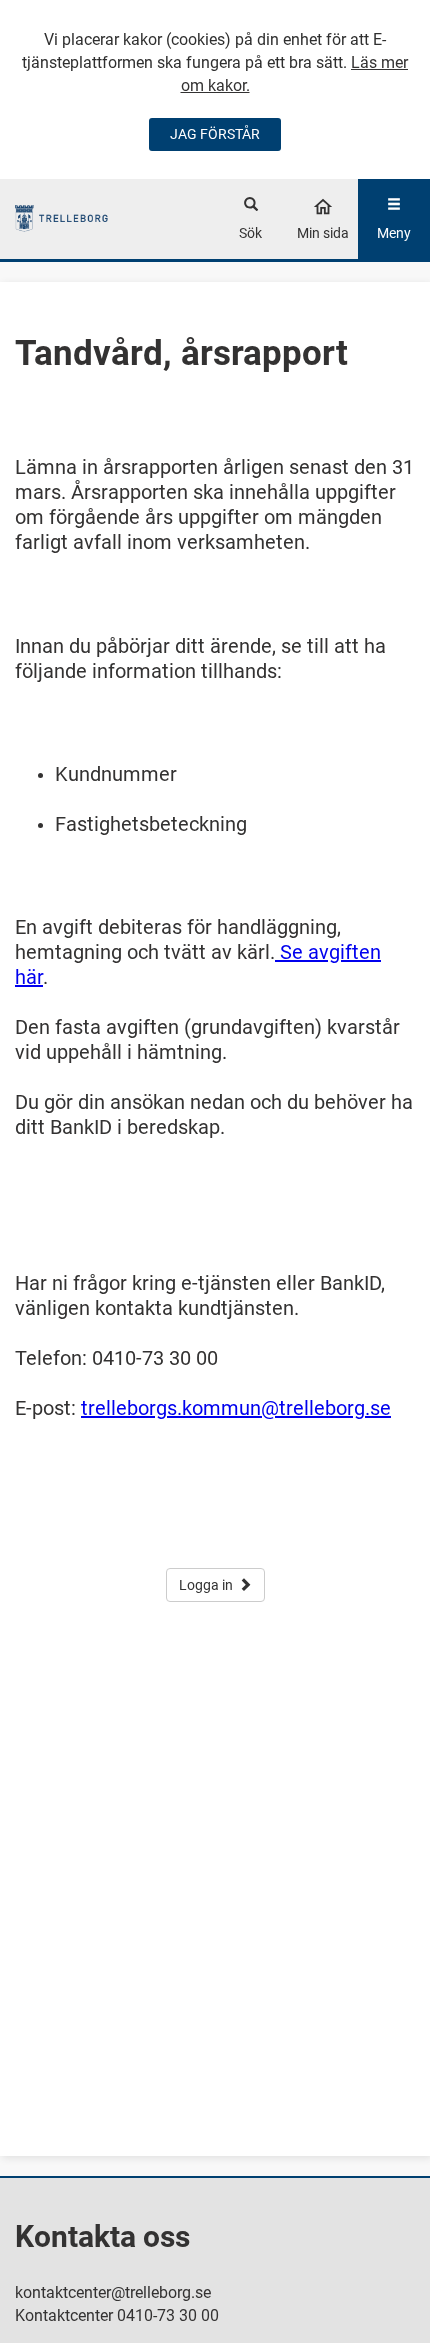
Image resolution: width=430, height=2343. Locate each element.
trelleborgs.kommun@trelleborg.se (236, 1408)
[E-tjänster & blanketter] (61, 218)
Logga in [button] (206, 1585)
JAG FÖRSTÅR (215, 134)
